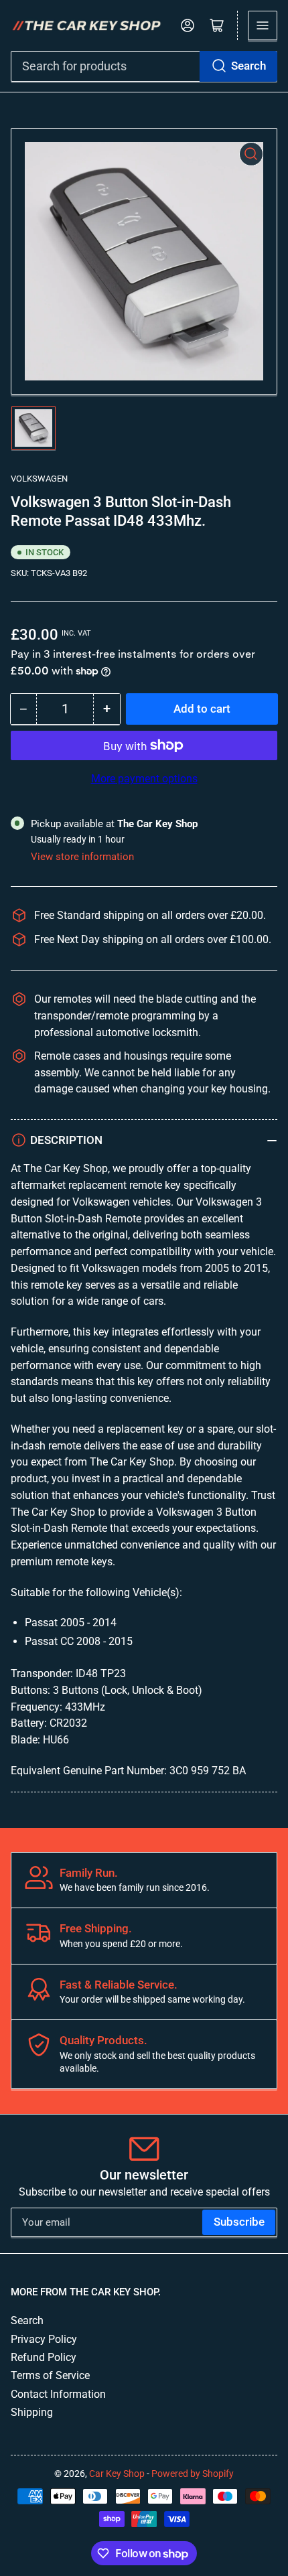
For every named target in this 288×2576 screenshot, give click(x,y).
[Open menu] (263, 25)
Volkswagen (39, 479)
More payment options (144, 779)
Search (248, 66)
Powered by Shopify (193, 2474)
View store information (82, 857)
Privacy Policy (44, 2339)
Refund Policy (44, 2357)
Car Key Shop (117, 2474)
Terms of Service (50, 2375)
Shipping (32, 2412)
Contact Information (58, 2394)
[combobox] (144, 66)
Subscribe (239, 2222)
